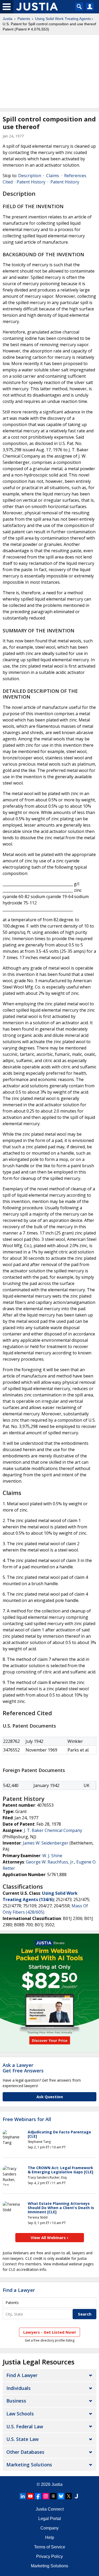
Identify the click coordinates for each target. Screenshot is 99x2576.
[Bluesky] (61, 2496)
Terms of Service (50, 2547)
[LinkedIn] (23, 2496)
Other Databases (25, 2452)
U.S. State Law (22, 2439)
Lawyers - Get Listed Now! (49, 2332)
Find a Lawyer (19, 2290)
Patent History (31, 182)
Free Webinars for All (27, 2119)
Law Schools (20, 2414)
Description (30, 176)
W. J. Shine (52, 1856)
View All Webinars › (49, 2237)
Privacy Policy (49, 2556)
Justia (8, 19)
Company (49, 2528)
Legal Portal (50, 2519)
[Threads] (53, 2496)
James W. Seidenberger (46, 1843)
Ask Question (50, 2097)
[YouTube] (30, 2496)
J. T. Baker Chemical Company (53, 1830)
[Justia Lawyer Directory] (76, 2496)
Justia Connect (50, 2509)
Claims (53, 176)
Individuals (18, 2388)
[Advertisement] (49, 71)
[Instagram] (46, 2496)
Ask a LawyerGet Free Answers (23, 2068)
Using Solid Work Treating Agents (63, 19)
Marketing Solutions (29, 2465)
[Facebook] (38, 2496)
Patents (24, 19)
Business (16, 2401)
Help (50, 2537)
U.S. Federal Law (25, 2426)
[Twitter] (69, 2496)
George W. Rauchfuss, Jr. (50, 1862)
